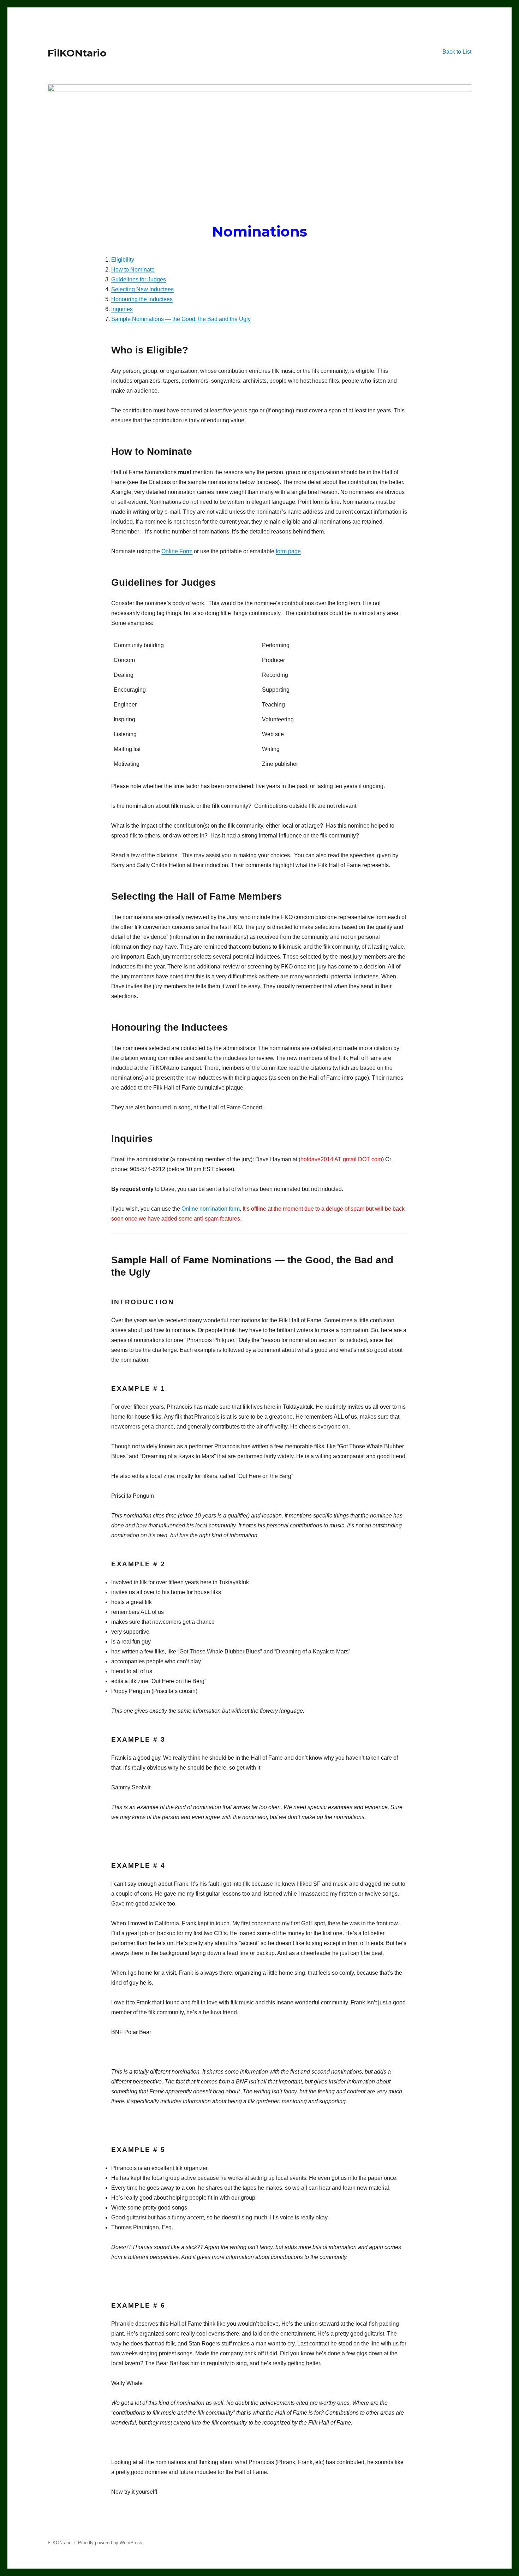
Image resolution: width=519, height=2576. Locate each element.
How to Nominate (133, 270)
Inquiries (122, 309)
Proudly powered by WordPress (110, 2543)
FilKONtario (77, 53)
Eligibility (123, 260)
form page (288, 551)
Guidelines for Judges (139, 279)
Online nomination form (211, 1209)
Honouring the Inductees (142, 299)
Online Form (177, 551)
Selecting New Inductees (142, 289)
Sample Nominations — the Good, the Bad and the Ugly (181, 319)
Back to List (457, 52)
